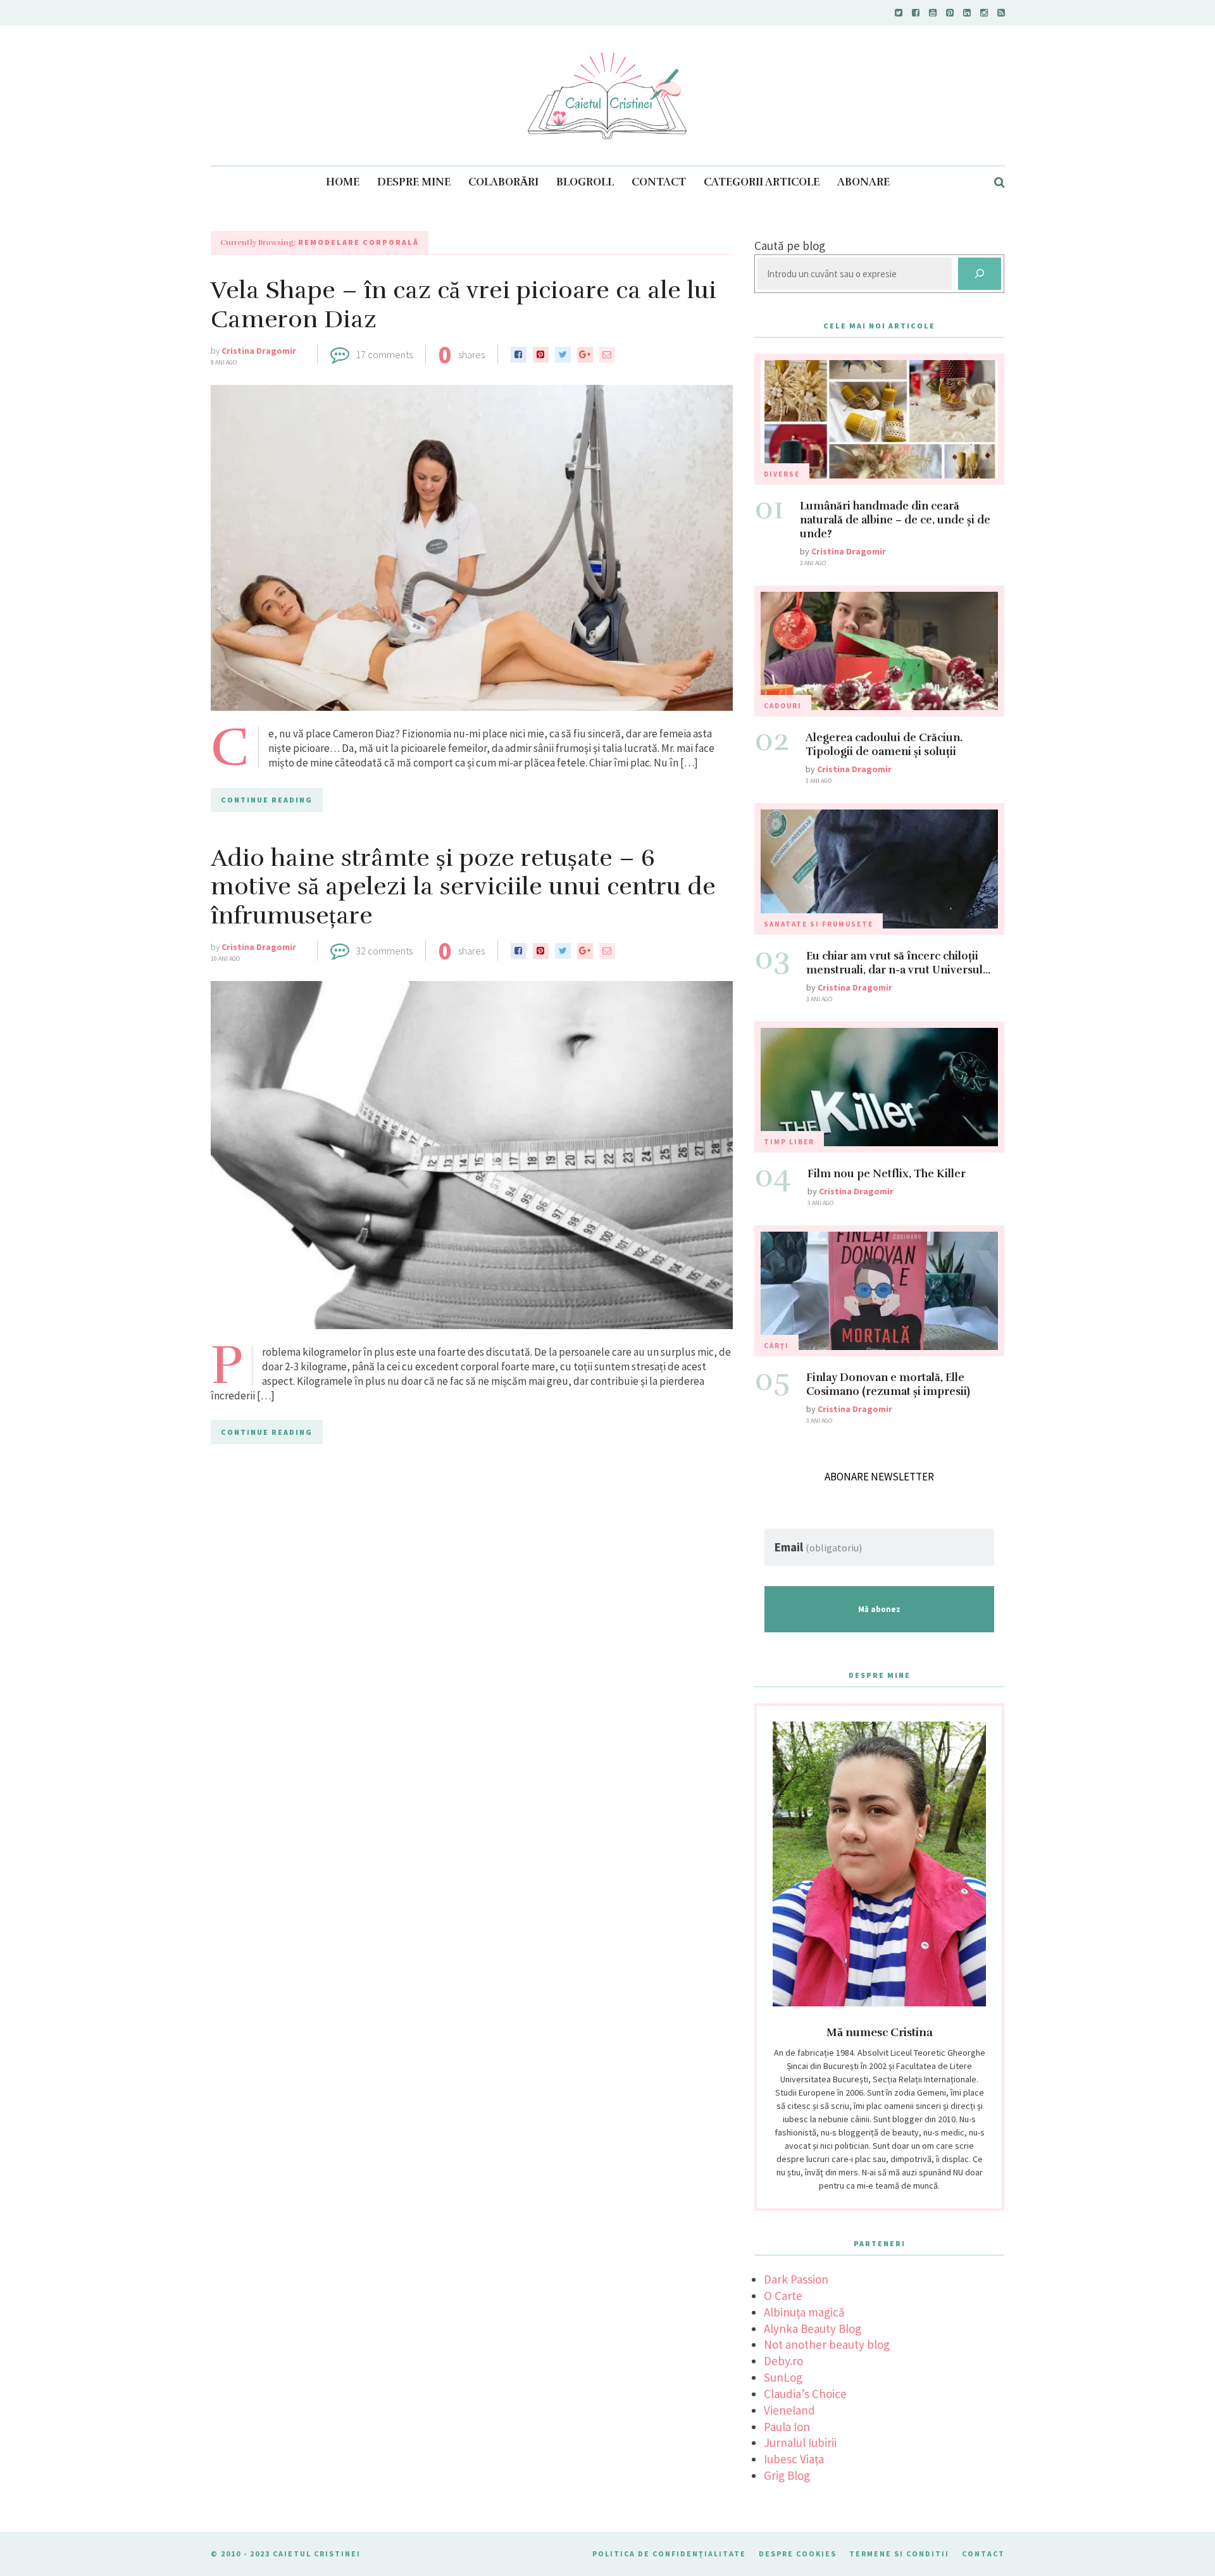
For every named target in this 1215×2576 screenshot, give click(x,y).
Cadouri (783, 706)
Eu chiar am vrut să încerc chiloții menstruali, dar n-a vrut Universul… (898, 963)
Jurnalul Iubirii (800, 2442)
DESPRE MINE (414, 182)
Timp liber (789, 1142)
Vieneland (789, 2410)
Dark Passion (796, 2279)
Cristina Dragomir (259, 351)
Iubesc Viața (794, 2459)
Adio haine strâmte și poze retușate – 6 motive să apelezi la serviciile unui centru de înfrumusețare (463, 887)
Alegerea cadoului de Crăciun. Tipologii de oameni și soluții (884, 745)
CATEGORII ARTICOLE (762, 182)
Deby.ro (783, 2361)
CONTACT (659, 182)
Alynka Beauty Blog (813, 2329)
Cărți (776, 1346)
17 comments (384, 354)
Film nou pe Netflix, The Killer (887, 1174)
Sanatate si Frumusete (819, 924)
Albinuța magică (804, 2312)
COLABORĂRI (503, 182)
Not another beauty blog (827, 2344)
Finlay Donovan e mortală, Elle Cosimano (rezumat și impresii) (888, 1385)
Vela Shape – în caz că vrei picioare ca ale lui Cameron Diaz (464, 305)
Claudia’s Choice (805, 2394)
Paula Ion (787, 2427)
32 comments (384, 951)
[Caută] (980, 274)
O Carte (783, 2296)
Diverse (782, 474)
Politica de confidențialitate (669, 2554)
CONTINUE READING (267, 800)
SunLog (783, 2377)
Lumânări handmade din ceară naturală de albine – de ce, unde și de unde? (895, 520)
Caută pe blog (790, 246)
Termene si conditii (899, 2554)
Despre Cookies (798, 2554)
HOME (343, 182)
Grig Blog (787, 2475)
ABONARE (863, 182)
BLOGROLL (585, 182)
